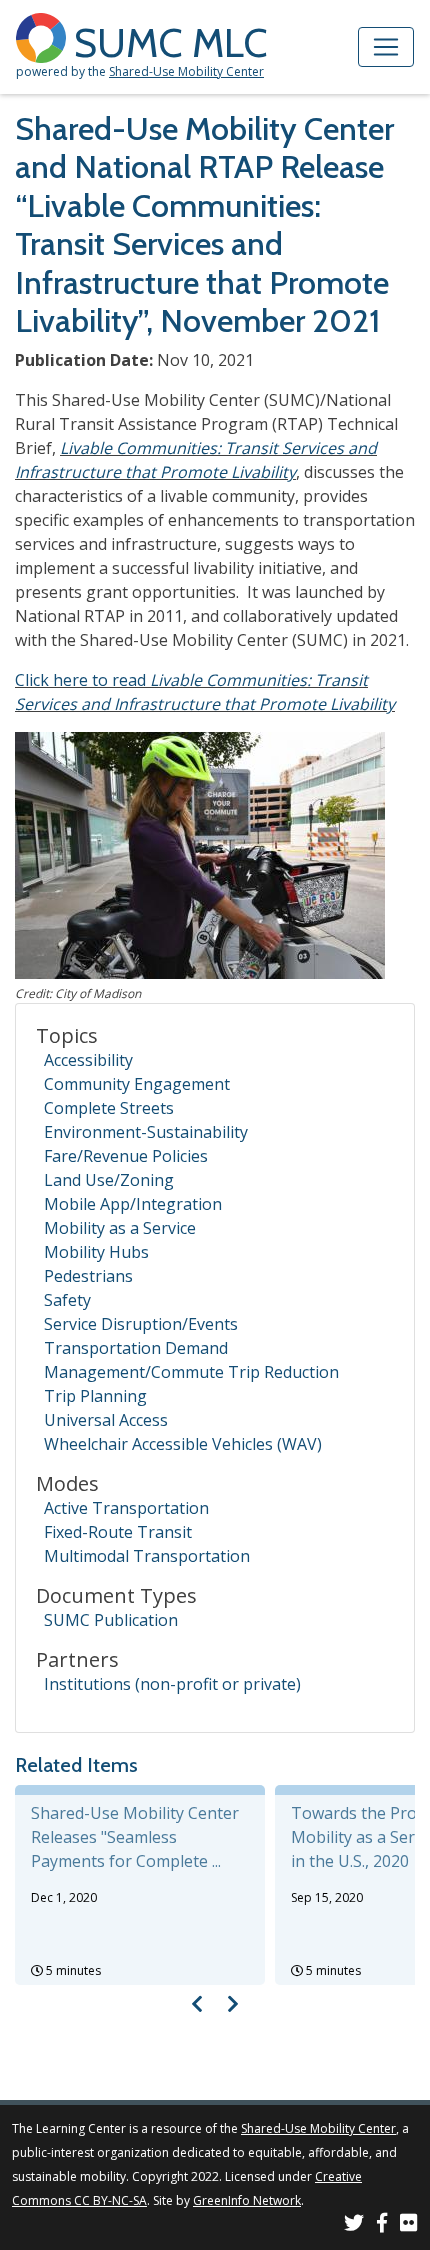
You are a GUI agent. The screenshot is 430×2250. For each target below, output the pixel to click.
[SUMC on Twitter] (354, 2225)
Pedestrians (88, 1276)
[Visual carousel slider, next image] (232, 2003)
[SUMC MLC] (45, 36)
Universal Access (106, 1420)
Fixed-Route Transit (118, 1532)
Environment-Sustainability (146, 1132)
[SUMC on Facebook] (382, 2225)
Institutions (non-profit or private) (172, 1684)
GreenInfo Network (247, 2200)
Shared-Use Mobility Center (186, 71)
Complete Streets (109, 1108)
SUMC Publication (111, 1620)
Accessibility (88, 1060)
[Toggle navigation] (386, 47)
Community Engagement (137, 1084)
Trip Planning (95, 1396)
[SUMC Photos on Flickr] (409, 2225)
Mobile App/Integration (133, 1204)
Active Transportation (126, 1508)
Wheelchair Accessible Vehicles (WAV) (183, 1444)
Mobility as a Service (120, 1228)
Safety (67, 1300)
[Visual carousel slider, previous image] (197, 2003)
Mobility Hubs (96, 1252)
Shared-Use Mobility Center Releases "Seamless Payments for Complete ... (135, 1837)
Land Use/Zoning (109, 1180)
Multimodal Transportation (147, 1556)
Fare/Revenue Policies (126, 1156)
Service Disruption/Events (141, 1324)
